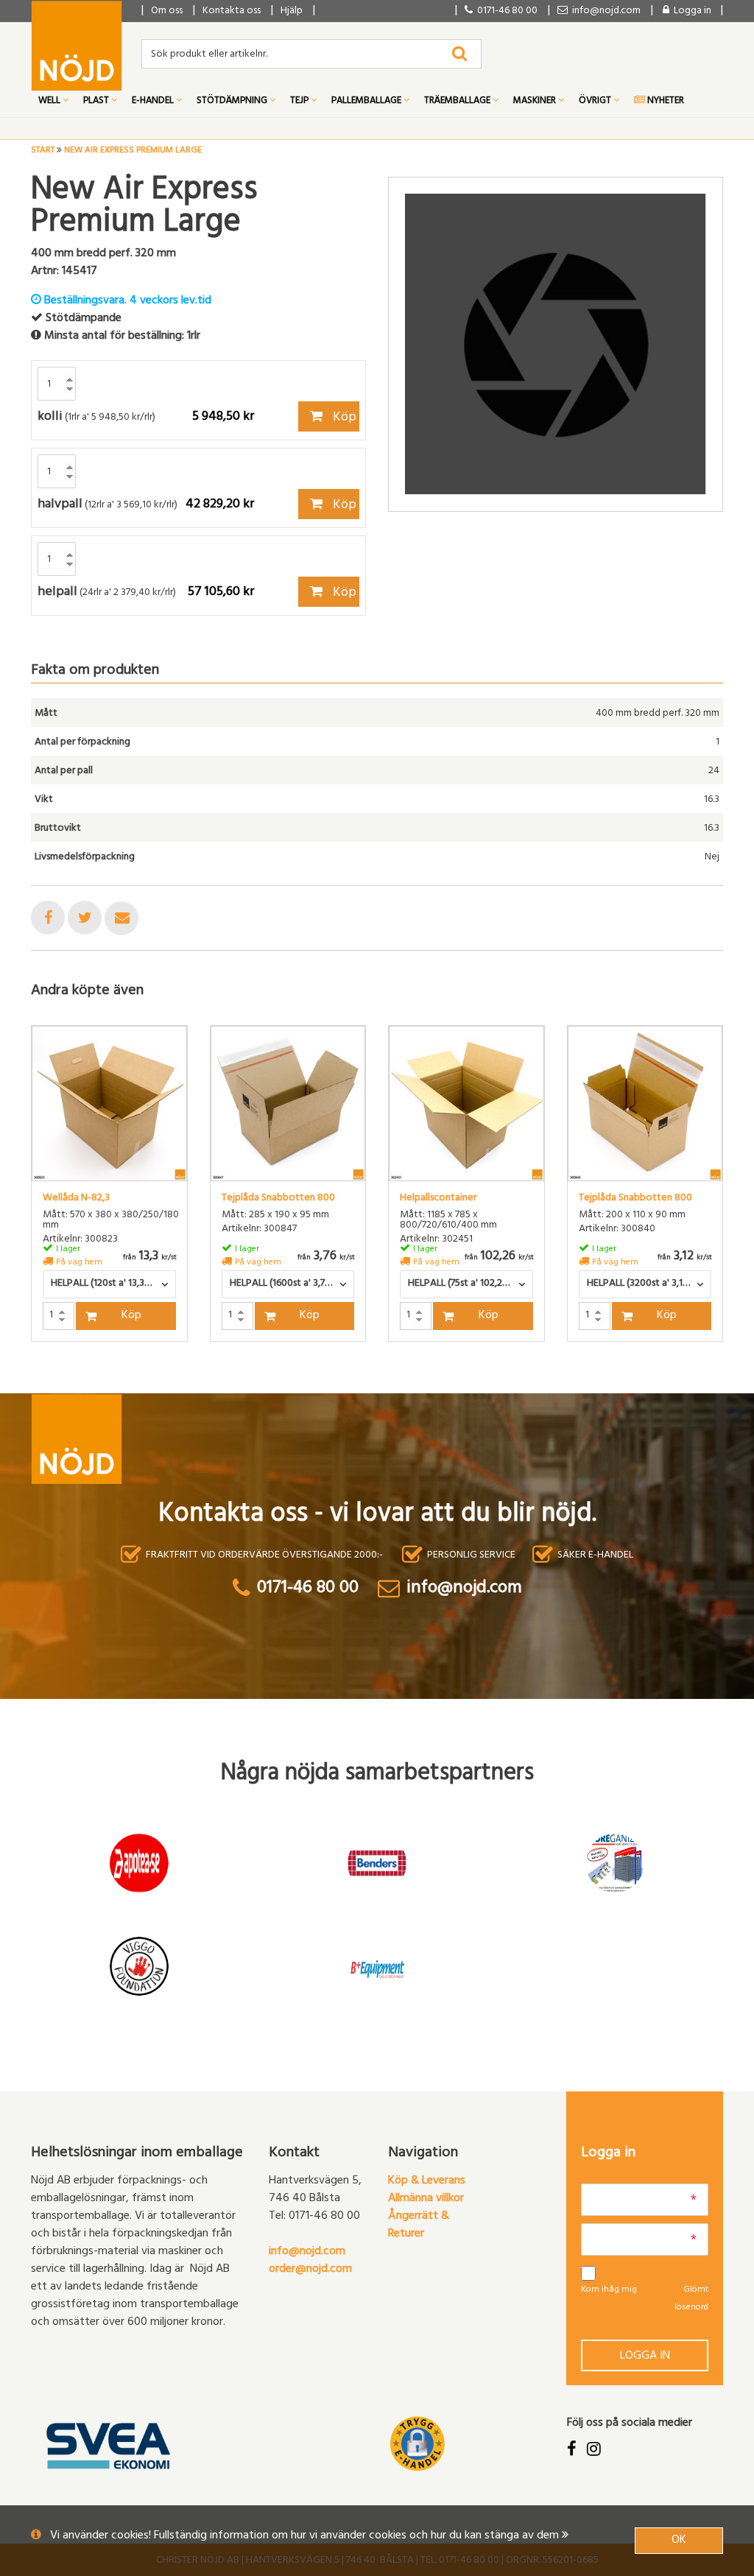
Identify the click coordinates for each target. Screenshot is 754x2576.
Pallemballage (367, 102)
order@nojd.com (310, 2270)
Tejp (300, 102)
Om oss (167, 11)
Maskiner (536, 102)
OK (679, 2541)
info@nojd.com (307, 2252)
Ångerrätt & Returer (419, 2225)
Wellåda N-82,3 (76, 1199)
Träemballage (458, 102)
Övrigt (596, 102)
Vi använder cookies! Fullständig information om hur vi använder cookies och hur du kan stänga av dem (306, 2536)
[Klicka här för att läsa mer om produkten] (109, 1104)
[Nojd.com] (77, 46)
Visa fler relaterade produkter (117, 1380)
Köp (343, 418)
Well (50, 102)
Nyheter (665, 102)
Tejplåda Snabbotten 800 (278, 1199)
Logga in (645, 2357)
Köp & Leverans (427, 2181)
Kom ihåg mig (609, 2290)
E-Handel (154, 102)
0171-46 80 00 (505, 11)
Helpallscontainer (438, 1199)
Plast (97, 102)
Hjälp (292, 11)
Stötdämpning (233, 102)
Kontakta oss (232, 11)
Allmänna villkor (426, 2199)
